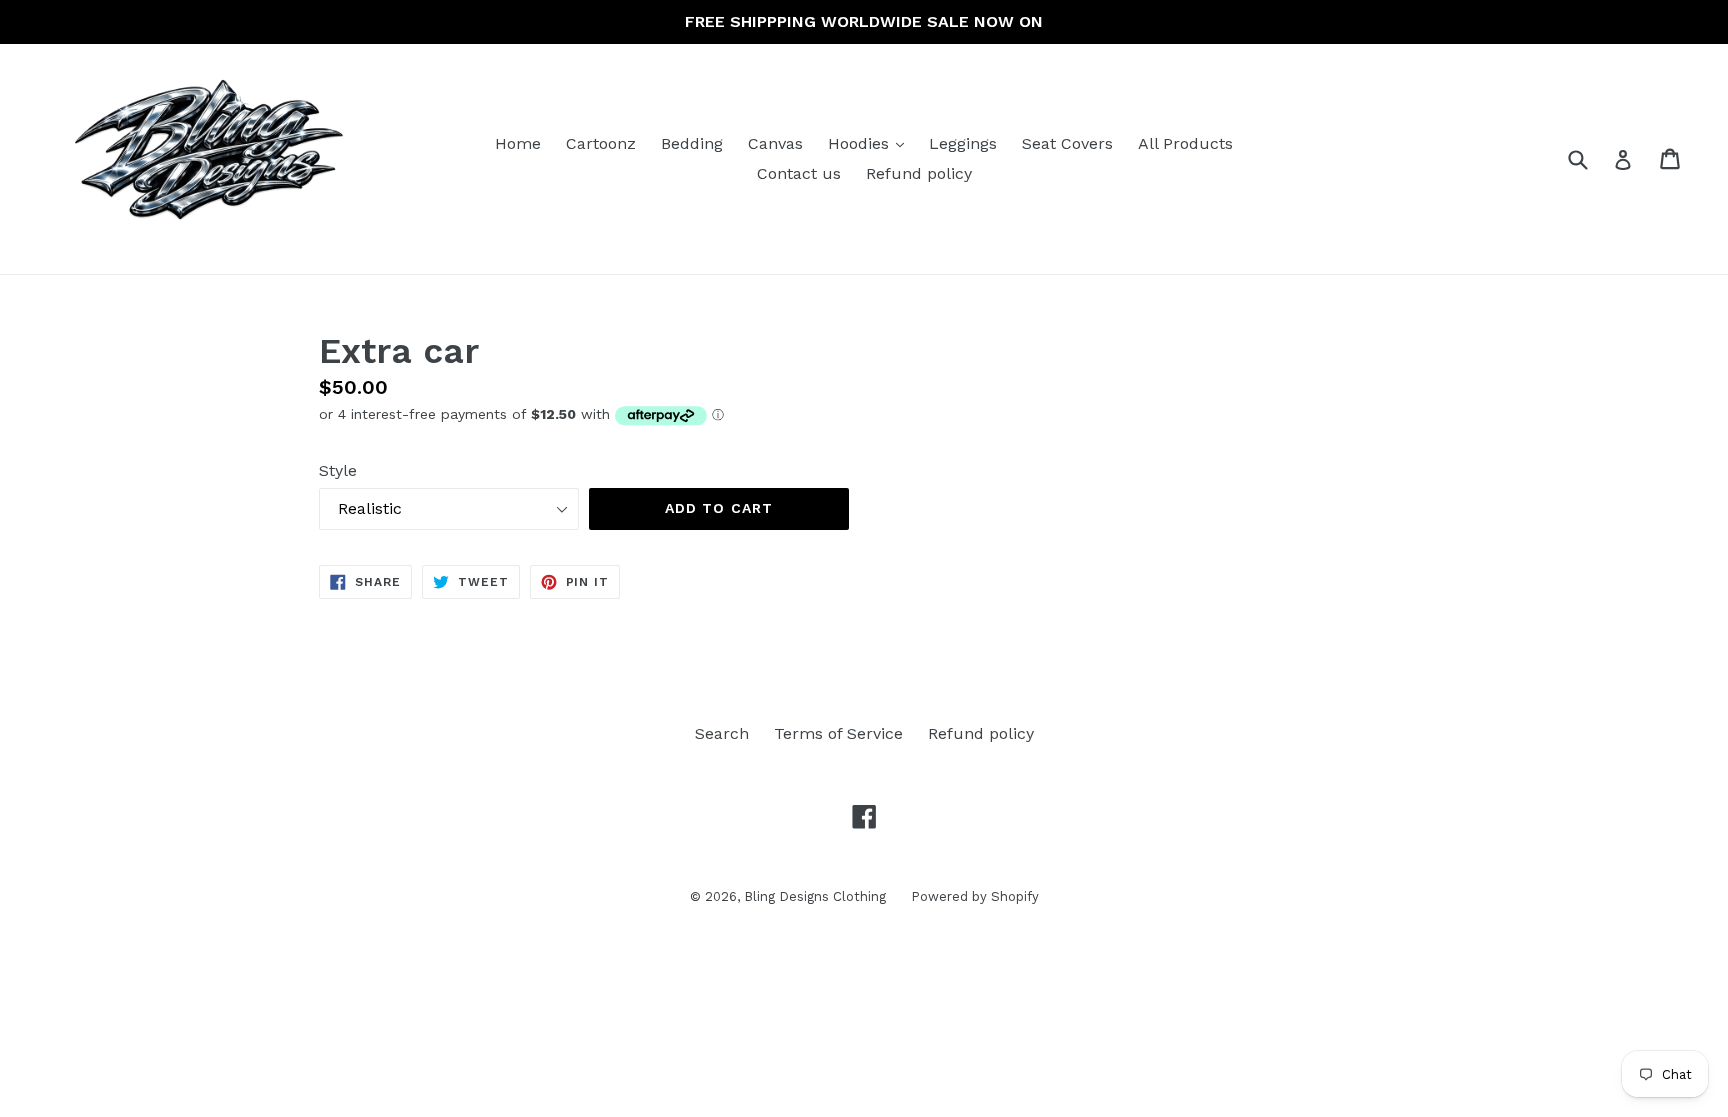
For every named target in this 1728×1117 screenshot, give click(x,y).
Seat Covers (1067, 143)
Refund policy (919, 173)
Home (518, 143)
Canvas (775, 143)
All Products (1185, 143)
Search (722, 733)
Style (338, 470)
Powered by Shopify (975, 896)
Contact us (799, 173)
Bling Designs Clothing (815, 896)
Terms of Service (838, 733)
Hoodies (871, 143)
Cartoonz (601, 143)
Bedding (692, 143)
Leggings (963, 143)
